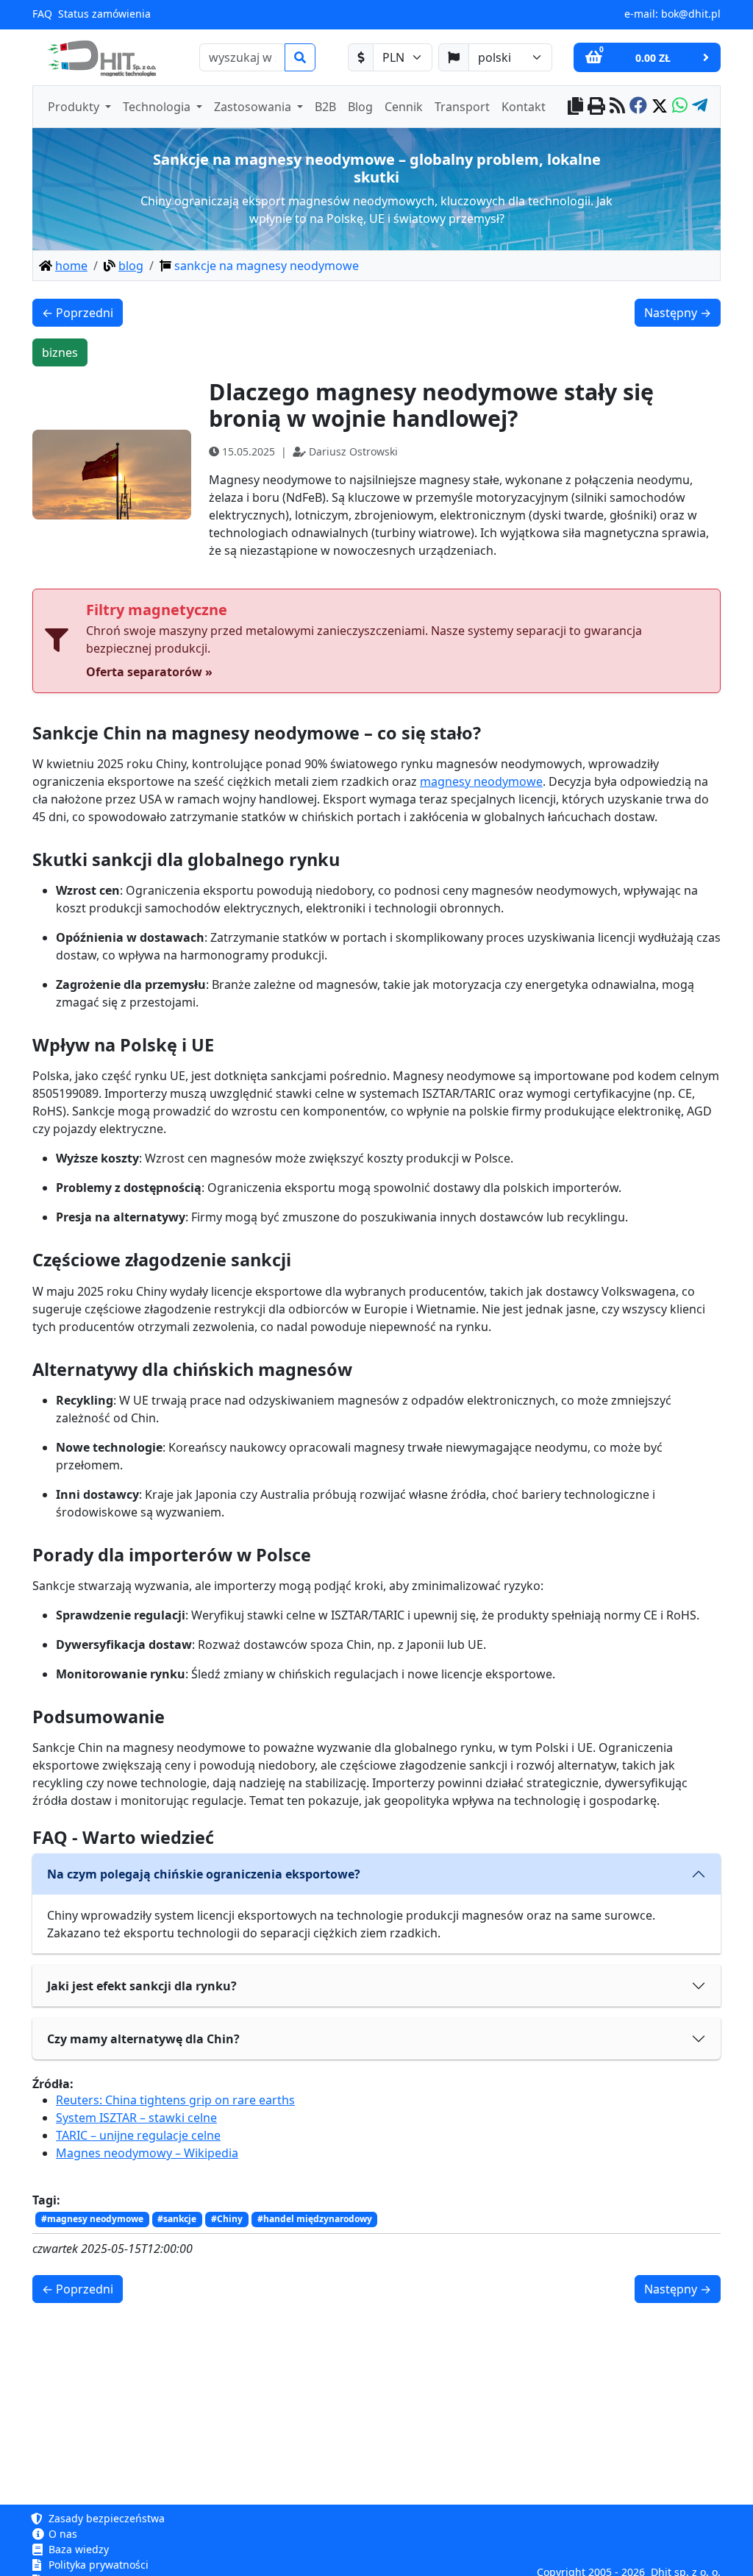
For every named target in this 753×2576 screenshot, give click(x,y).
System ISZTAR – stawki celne (136, 2118)
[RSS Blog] (617, 107)
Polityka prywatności (97, 2565)
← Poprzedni (78, 313)
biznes (60, 352)
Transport (462, 107)
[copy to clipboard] (575, 107)
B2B (325, 107)
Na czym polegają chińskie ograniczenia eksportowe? (204, 1874)
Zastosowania (254, 107)
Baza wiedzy (77, 2549)
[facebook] (638, 107)
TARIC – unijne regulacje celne (138, 2135)
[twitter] (660, 107)
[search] (300, 57)
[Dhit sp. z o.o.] (100, 57)
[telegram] (700, 107)
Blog (360, 107)
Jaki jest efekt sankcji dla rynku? (142, 1986)
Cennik (404, 107)
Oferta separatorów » (149, 672)
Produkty (75, 107)
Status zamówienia (104, 14)
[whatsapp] (680, 107)
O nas (61, 2534)
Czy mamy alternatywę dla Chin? (143, 2039)
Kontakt (524, 107)
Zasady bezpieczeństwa (105, 2518)
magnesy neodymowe (481, 781)
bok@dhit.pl (691, 14)
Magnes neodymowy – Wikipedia (147, 2153)
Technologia (158, 107)
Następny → (678, 313)
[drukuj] (596, 107)
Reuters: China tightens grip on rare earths (175, 2100)
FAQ (42, 14)
